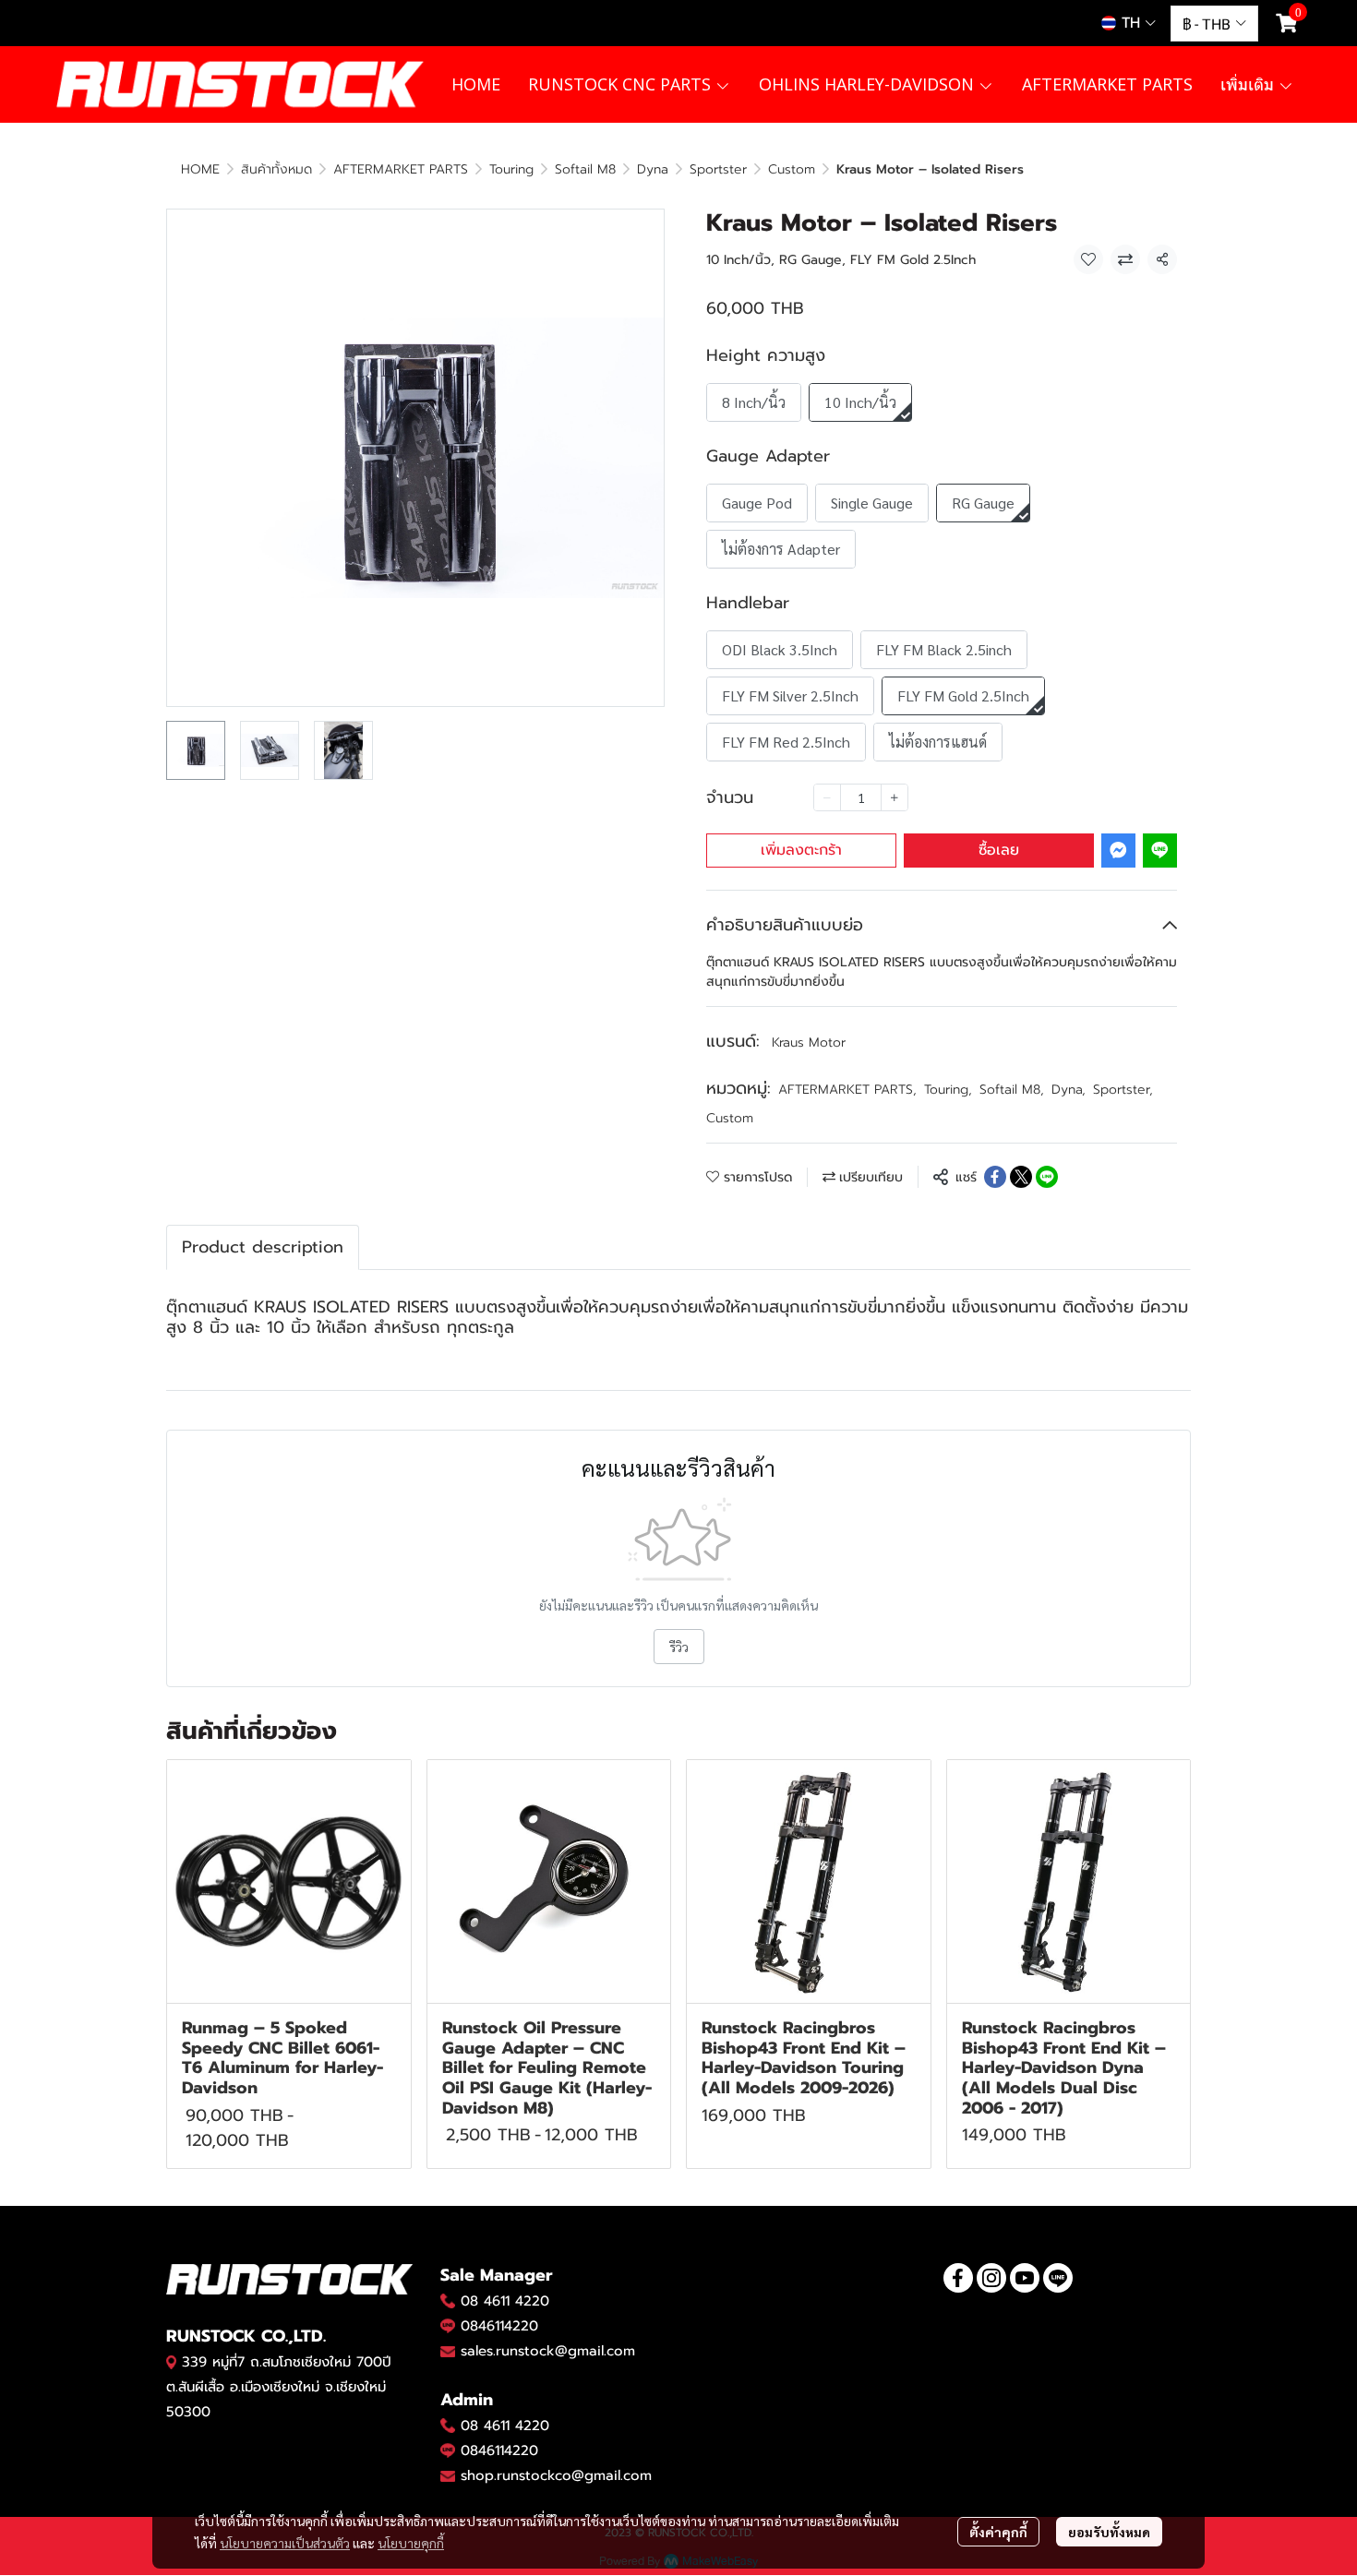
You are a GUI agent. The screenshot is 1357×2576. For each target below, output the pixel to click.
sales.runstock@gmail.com (548, 2351)
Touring (511, 169)
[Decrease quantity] (827, 797)
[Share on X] (1021, 1177)
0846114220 (499, 2326)
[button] (1129, 23)
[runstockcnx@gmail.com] (448, 2476)
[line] (1058, 2278)
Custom (792, 169)
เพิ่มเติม (1249, 84)
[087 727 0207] (448, 2426)
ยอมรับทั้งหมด (1109, 2532)
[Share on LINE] (1047, 1177)
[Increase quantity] (895, 797)
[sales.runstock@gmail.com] (448, 2352)
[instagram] (991, 2278)
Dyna (653, 169)
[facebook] (958, 2278)
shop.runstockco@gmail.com (556, 2475)
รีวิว (679, 1647)
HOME (200, 169)
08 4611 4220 (505, 2301)
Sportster (718, 169)
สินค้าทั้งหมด (276, 169)
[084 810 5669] (448, 2301)
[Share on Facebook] (995, 1177)
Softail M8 (585, 169)
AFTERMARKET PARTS (401, 169)
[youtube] (1025, 2278)
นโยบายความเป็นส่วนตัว (285, 2543)
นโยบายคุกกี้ (411, 2543)
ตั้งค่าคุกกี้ (998, 2532)
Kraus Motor (809, 1042)
